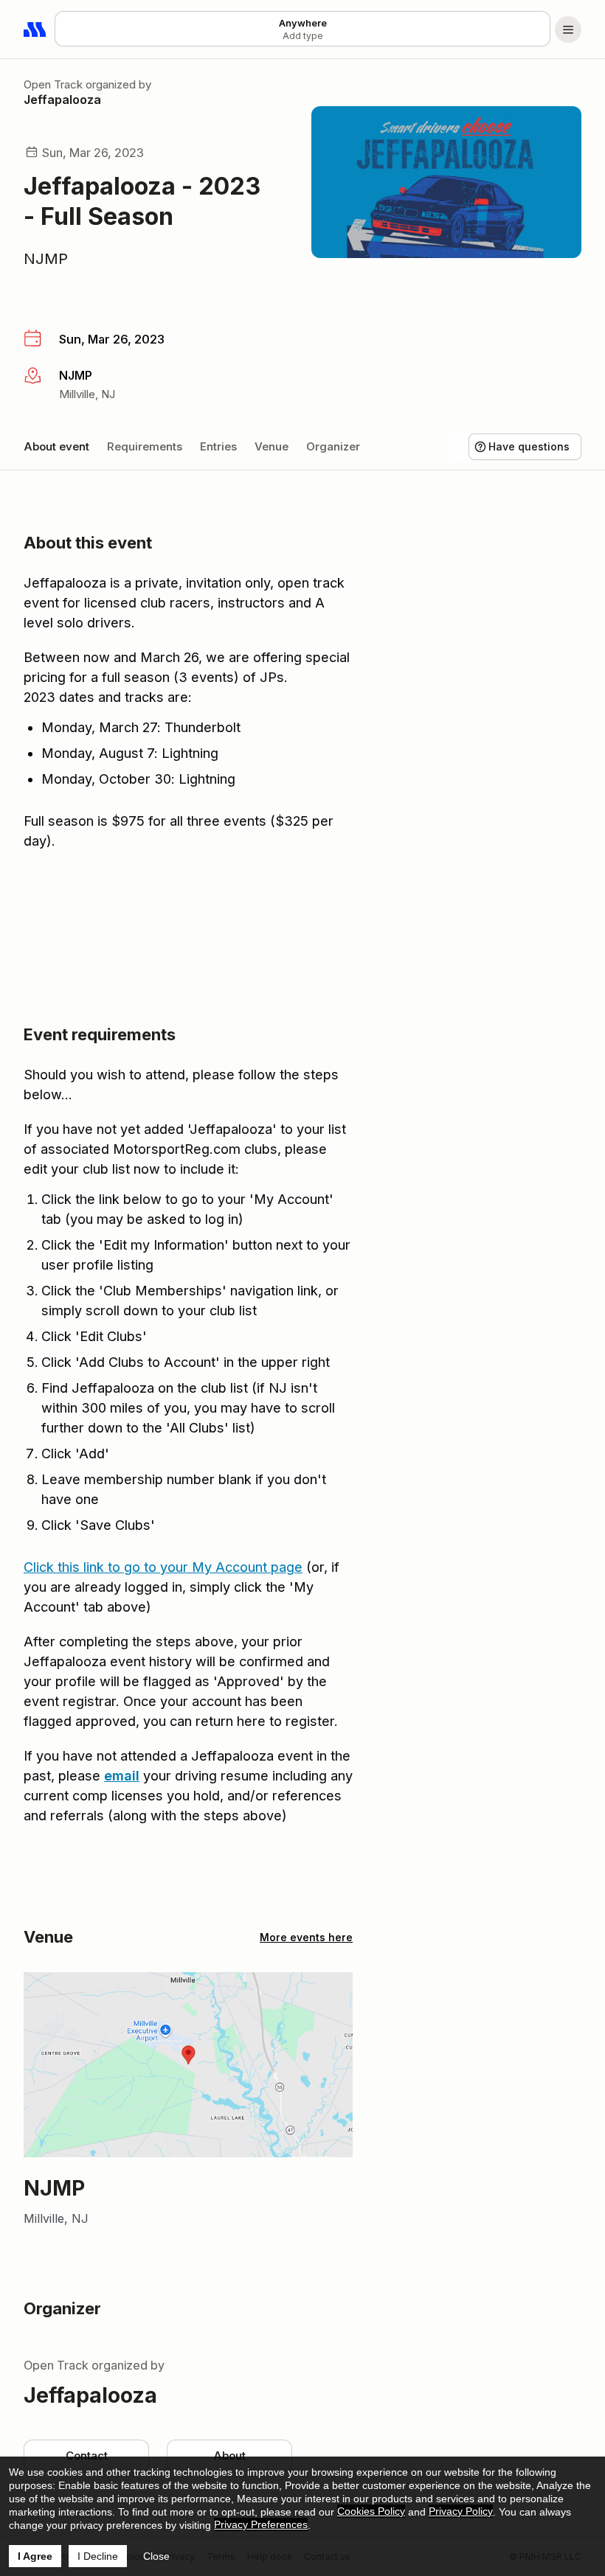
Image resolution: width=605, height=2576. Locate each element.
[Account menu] (568, 29)
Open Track (53, 84)
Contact (87, 2455)
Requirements (145, 446)
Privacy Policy (461, 2511)
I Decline (98, 2556)
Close (156, 2556)
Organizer (333, 446)
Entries (218, 446)
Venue (272, 446)
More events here (306, 1937)
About (229, 2455)
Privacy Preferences (261, 2524)
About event (56, 446)
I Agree (35, 2556)
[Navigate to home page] (35, 29)
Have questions (529, 446)
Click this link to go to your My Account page (163, 1567)
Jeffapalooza (62, 100)
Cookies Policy (371, 2511)
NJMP (46, 259)
